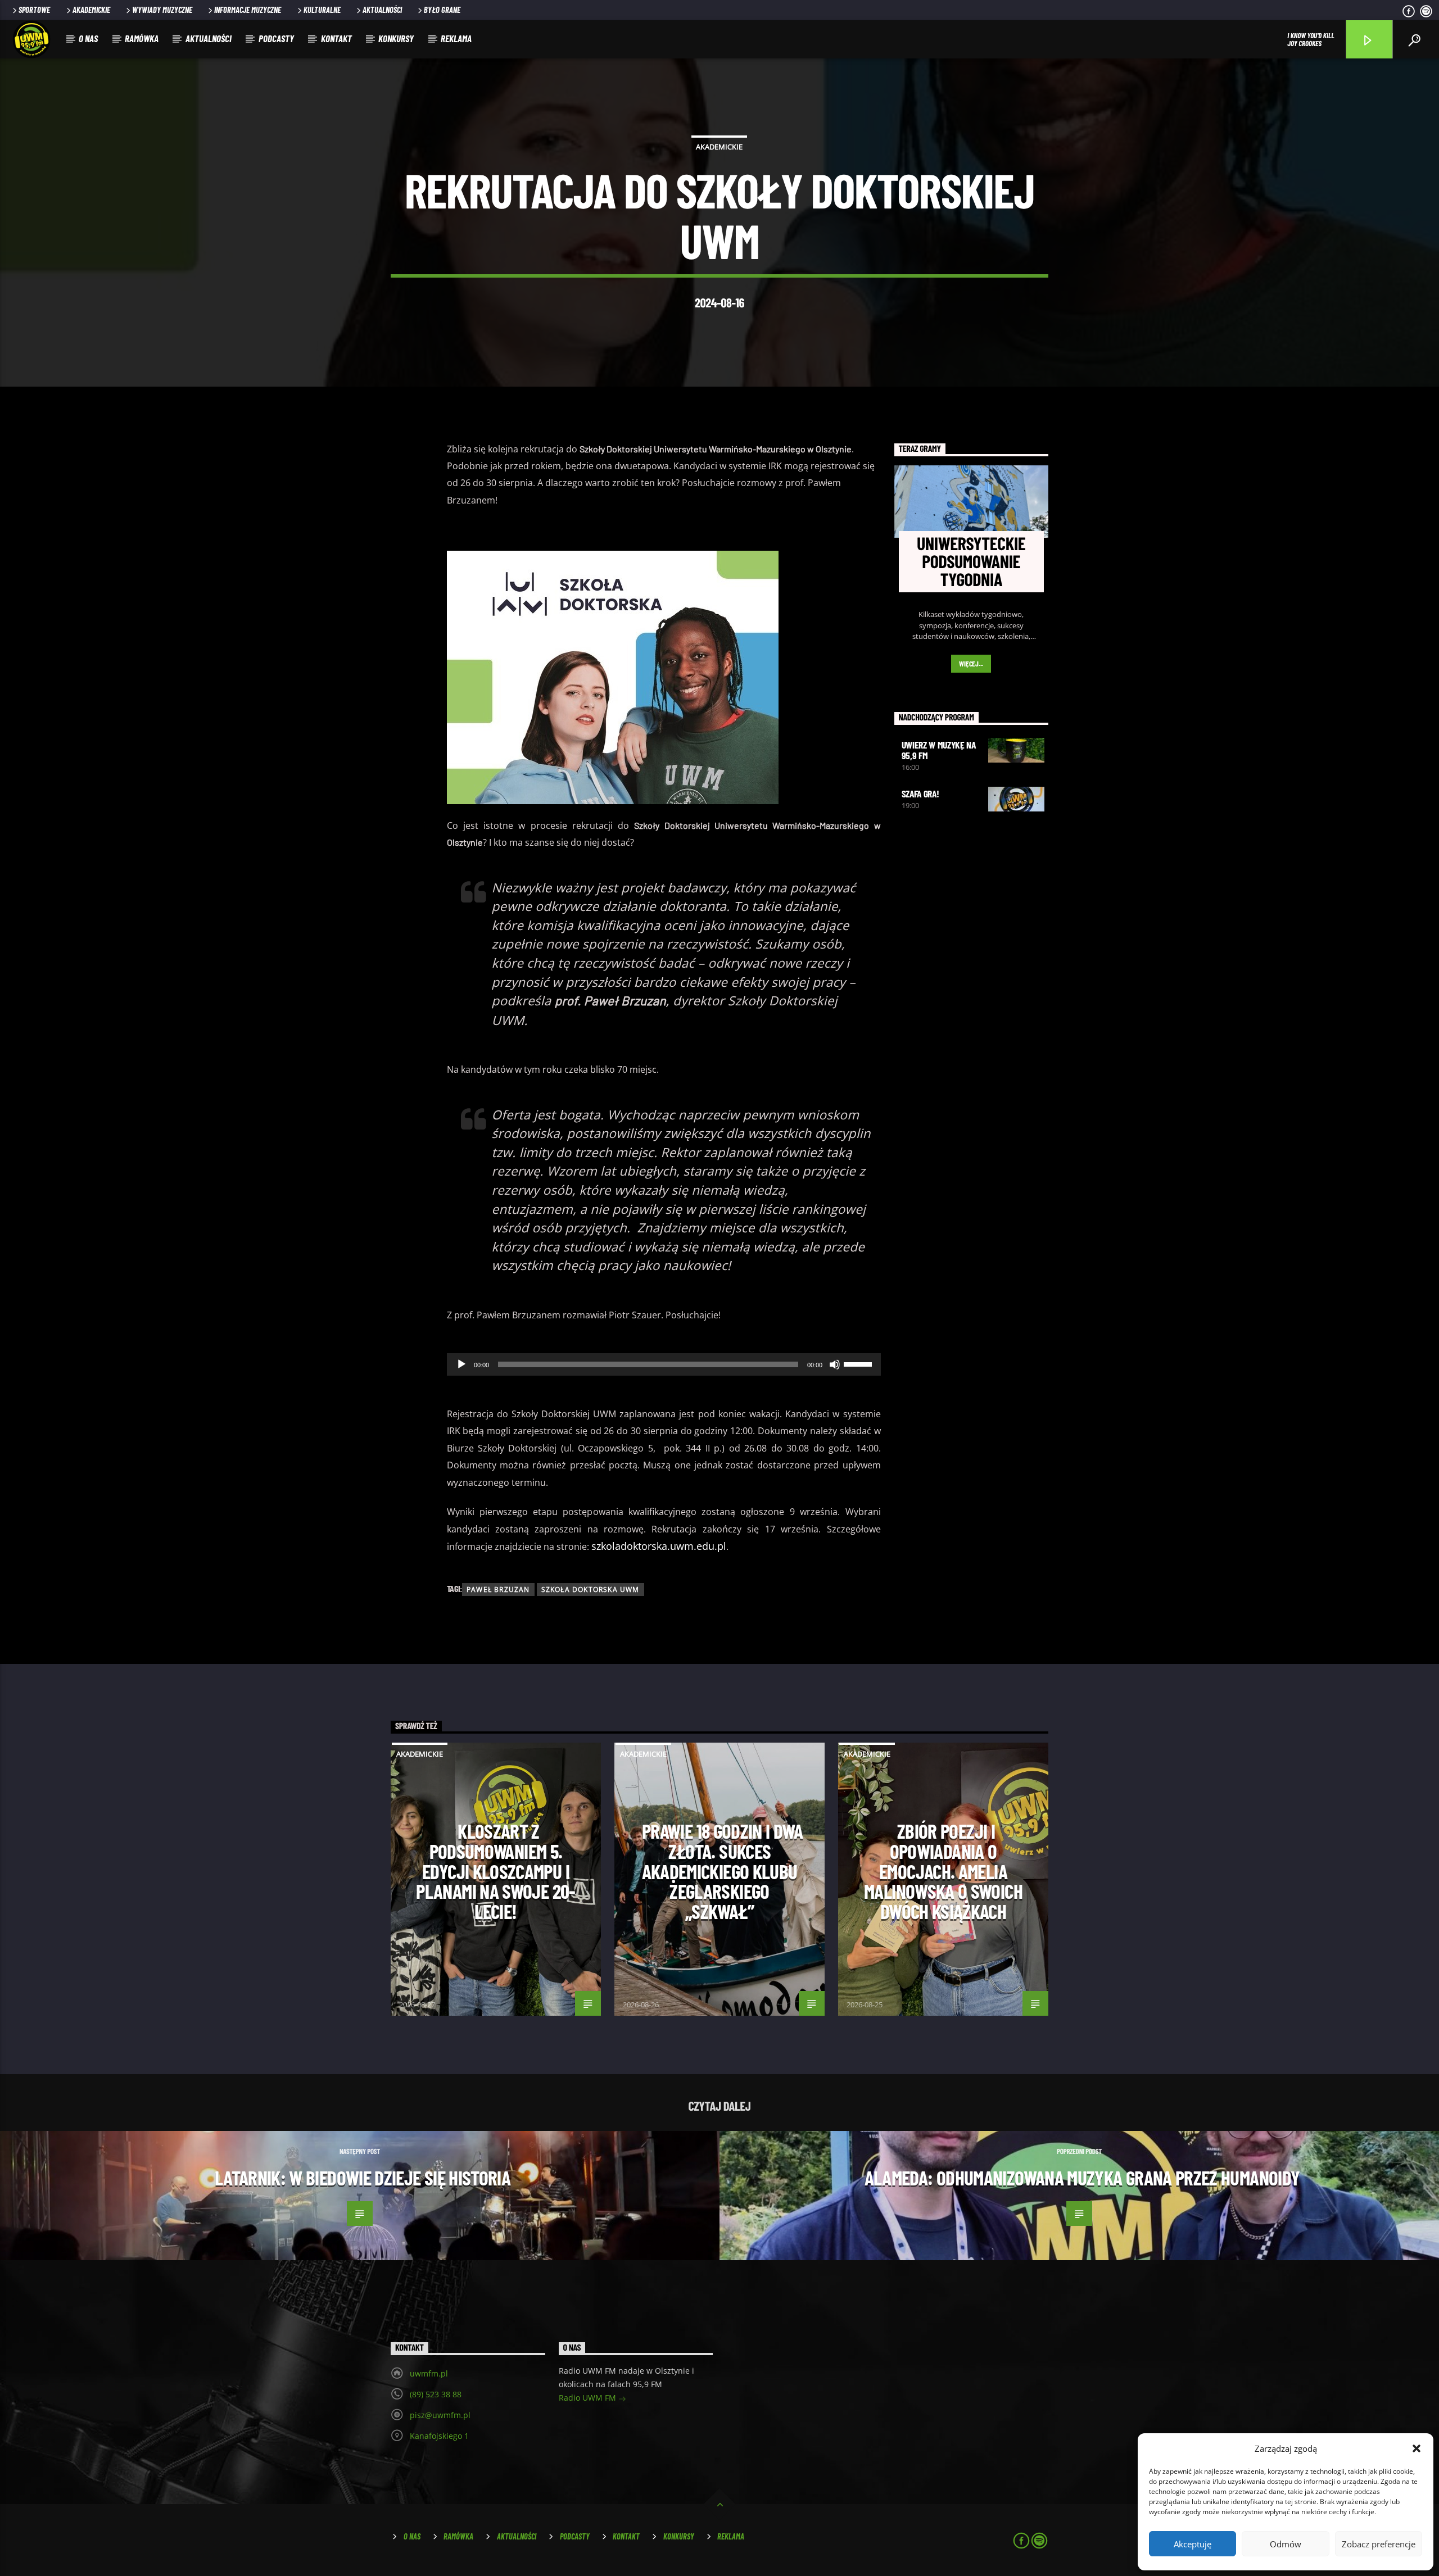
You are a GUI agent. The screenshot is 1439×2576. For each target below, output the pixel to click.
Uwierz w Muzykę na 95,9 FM (939, 750)
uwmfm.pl (429, 2373)
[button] (1417, 2448)
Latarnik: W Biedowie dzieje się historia (363, 2178)
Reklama (456, 38)
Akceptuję (1193, 2544)
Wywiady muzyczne (162, 10)
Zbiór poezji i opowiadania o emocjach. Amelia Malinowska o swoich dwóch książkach (943, 1871)
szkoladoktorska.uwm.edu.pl (659, 1546)
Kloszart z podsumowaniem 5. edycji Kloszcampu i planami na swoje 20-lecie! (495, 1871)
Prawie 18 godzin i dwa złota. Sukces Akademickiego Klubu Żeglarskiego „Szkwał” (722, 1871)
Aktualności (382, 10)
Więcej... (971, 664)
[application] (664, 1364)
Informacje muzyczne (248, 10)
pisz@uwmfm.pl (440, 2415)
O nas (88, 38)
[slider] (859, 1363)
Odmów (1286, 2544)
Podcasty (276, 38)
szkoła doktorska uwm (590, 1589)
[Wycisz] (835, 1364)
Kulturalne (322, 10)
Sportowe (34, 10)
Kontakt (336, 38)
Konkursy (396, 38)
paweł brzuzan (498, 1589)
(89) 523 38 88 (436, 2394)
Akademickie (91, 10)
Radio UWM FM (589, 2398)
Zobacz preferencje (1379, 2544)
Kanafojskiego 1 (439, 2436)
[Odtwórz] (461, 1364)
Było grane (442, 10)
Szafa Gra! (920, 793)
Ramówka (142, 38)
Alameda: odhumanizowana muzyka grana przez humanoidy (1082, 2178)
